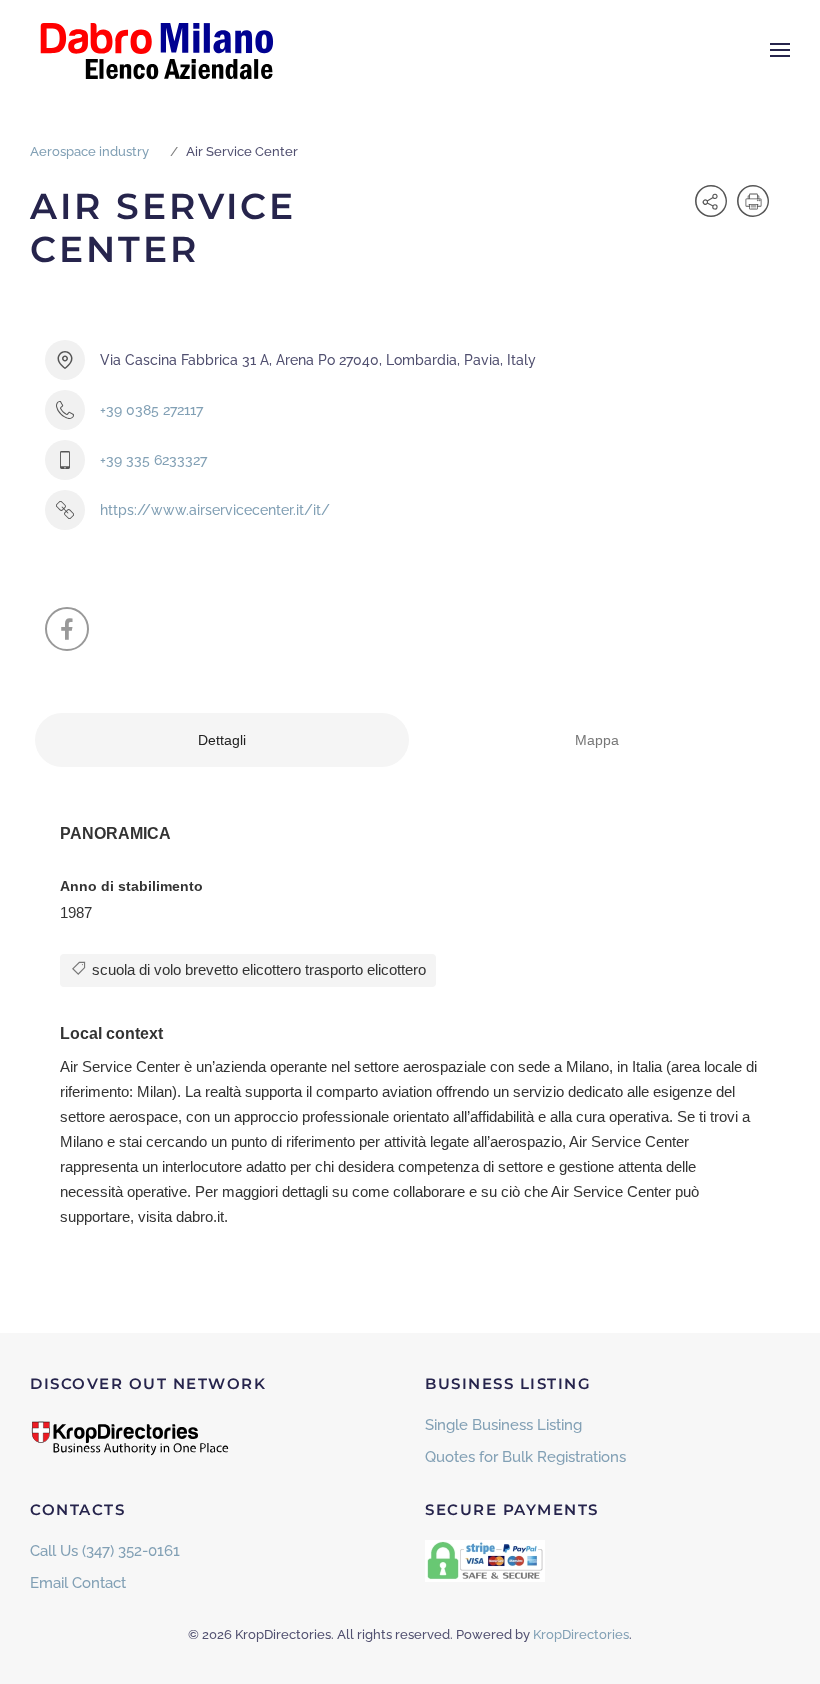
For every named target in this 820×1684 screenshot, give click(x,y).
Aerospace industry (89, 151)
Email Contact (78, 1583)
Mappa (597, 740)
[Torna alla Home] (155, 50)
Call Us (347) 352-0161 (105, 1551)
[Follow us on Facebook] (67, 629)
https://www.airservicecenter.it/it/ (215, 510)
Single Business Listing (503, 1425)
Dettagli (222, 740)
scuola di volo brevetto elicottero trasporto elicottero (257, 969)
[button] (780, 50)
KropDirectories (581, 1634)
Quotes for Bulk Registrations (525, 1457)
